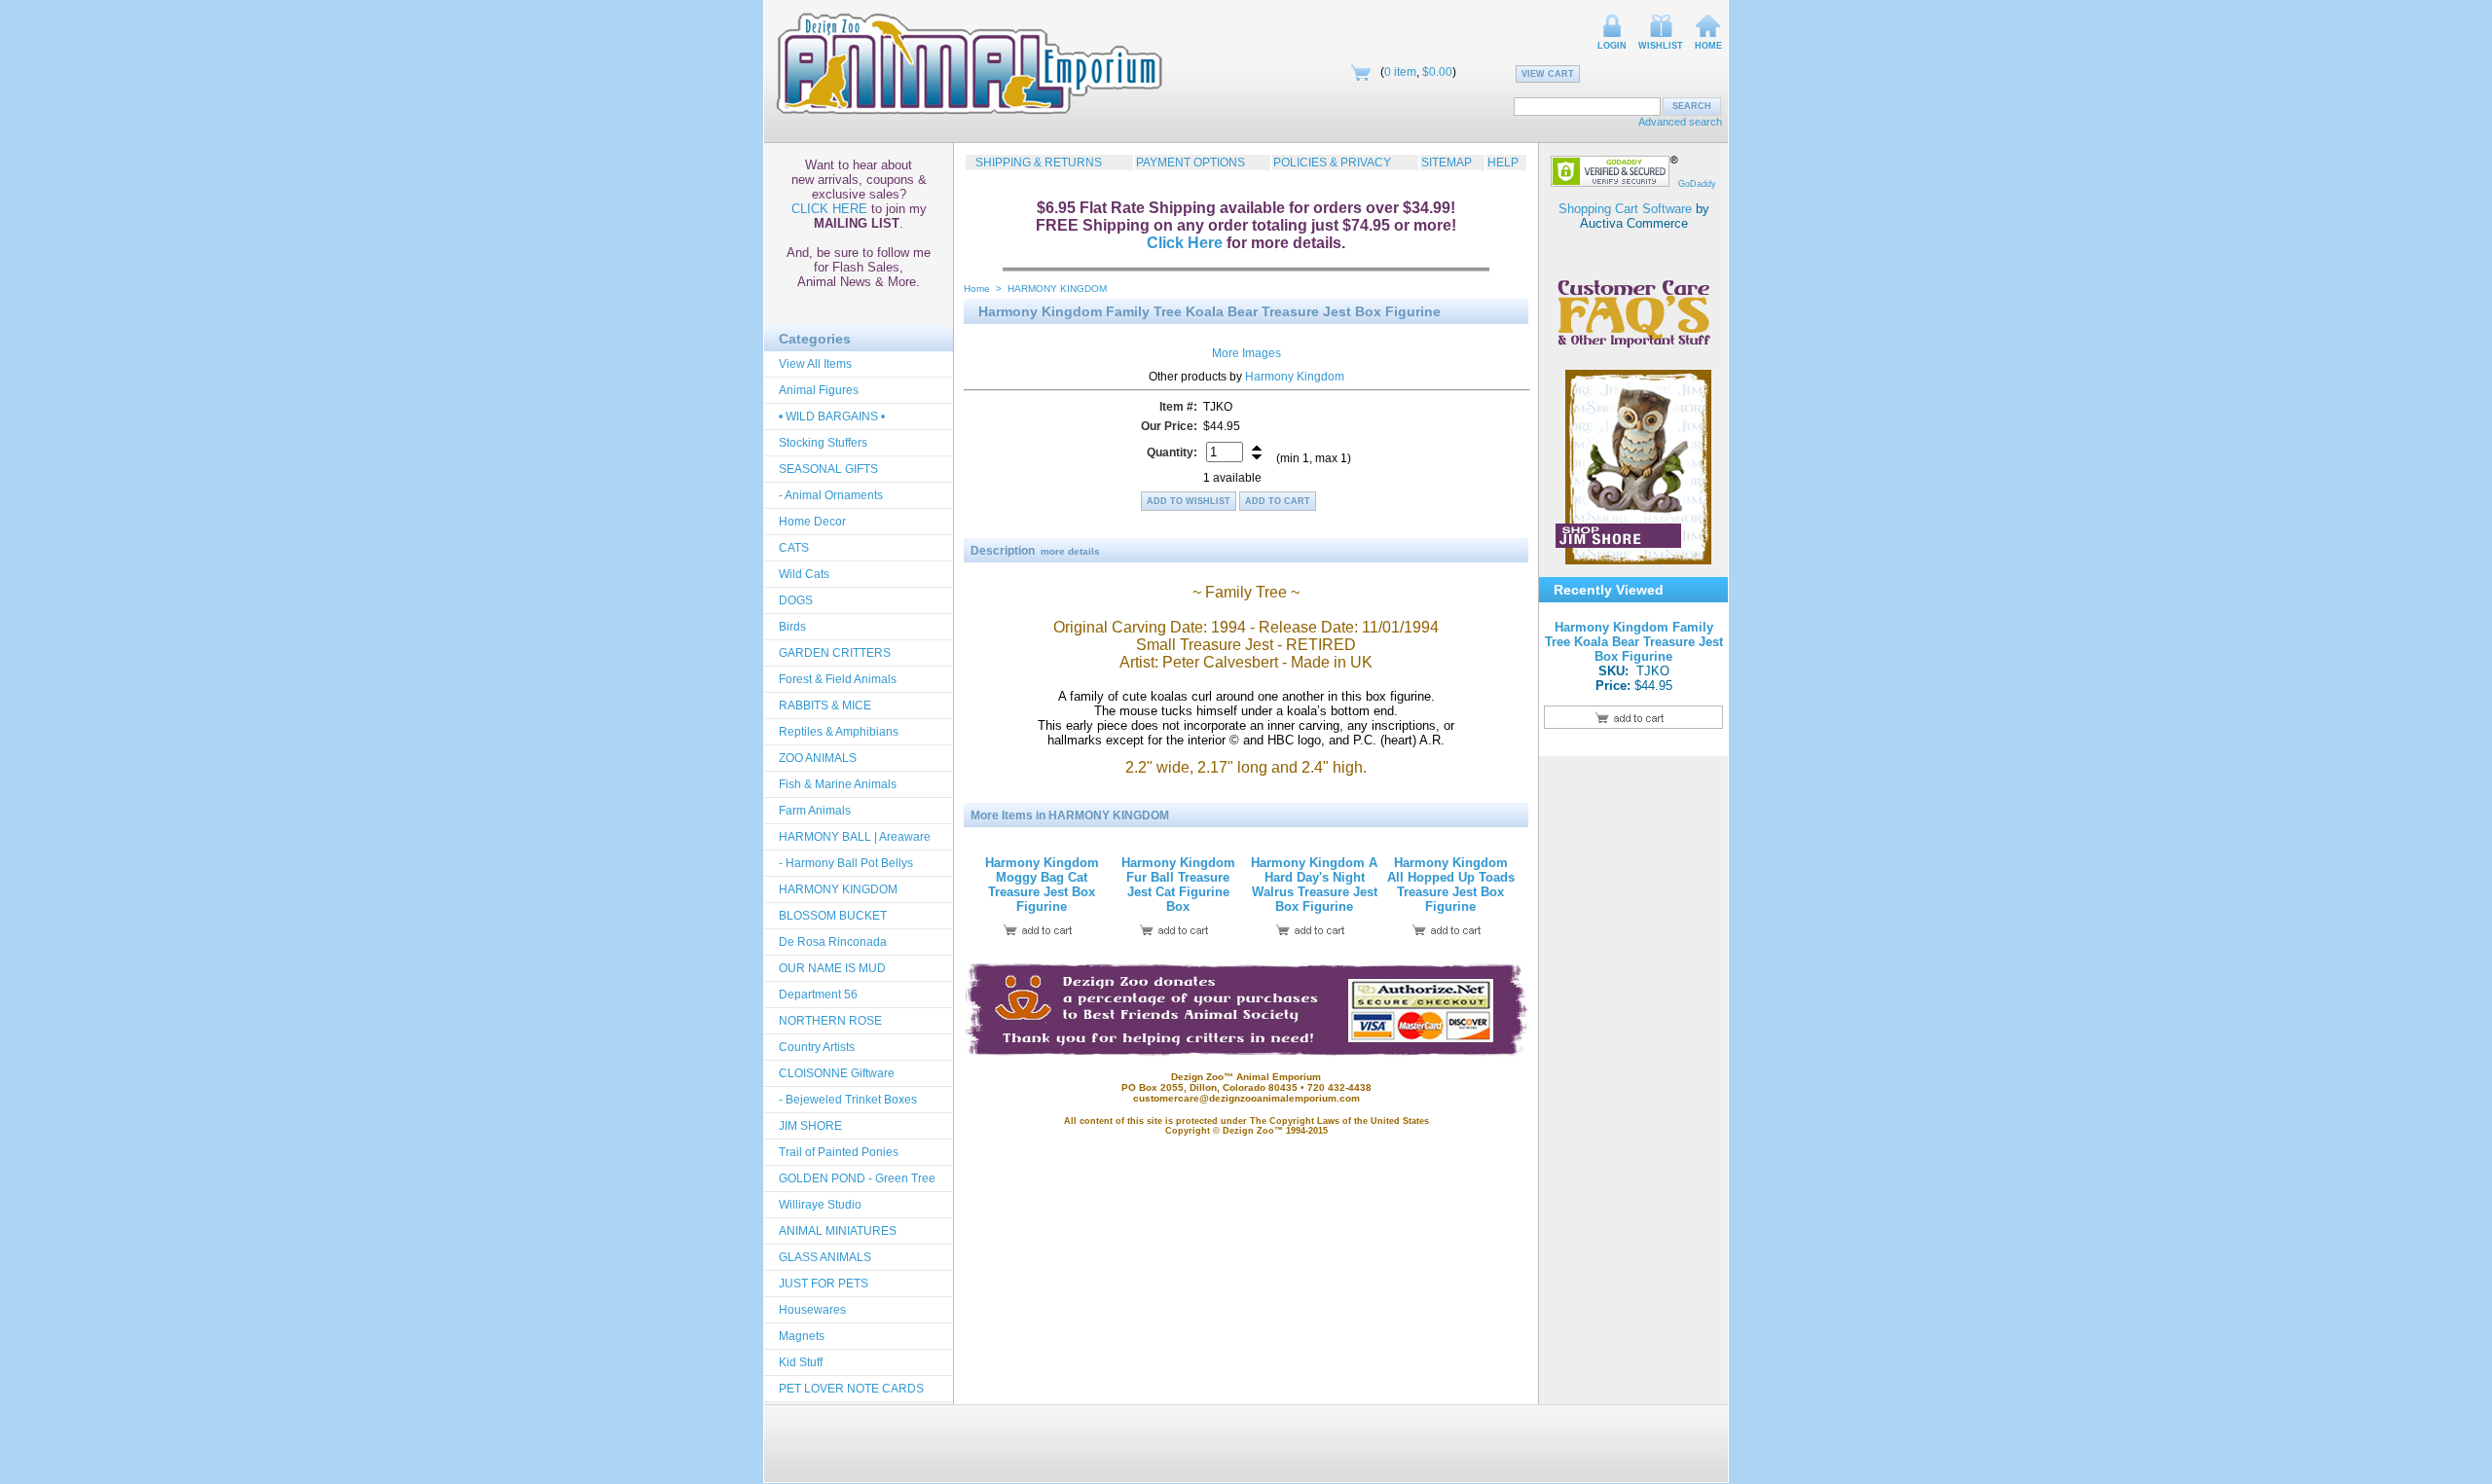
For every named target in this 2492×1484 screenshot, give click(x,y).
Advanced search (1680, 122)
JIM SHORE (810, 1126)
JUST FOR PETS (824, 1284)
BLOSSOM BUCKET (833, 916)
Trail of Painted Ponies (839, 1152)
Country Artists (817, 1047)
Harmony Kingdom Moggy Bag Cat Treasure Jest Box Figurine (1042, 885)
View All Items (815, 364)
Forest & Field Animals (838, 679)
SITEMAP (1447, 163)
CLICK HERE (829, 209)
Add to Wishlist (1189, 501)
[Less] (1257, 457)
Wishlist (1661, 46)
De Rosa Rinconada (833, 942)
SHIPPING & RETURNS (1034, 163)
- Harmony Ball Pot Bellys (846, 863)
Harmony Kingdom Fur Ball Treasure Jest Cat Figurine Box (1178, 885)
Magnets (802, 1336)
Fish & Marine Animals (838, 784)
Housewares (812, 1310)
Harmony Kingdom (1295, 377)
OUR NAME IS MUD (832, 968)
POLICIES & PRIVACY (1332, 163)
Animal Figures (819, 390)
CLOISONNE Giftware (837, 1073)
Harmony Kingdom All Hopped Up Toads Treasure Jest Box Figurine (1451, 885)
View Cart (1548, 74)
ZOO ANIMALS (818, 758)
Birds (792, 627)
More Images (1246, 353)
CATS (794, 548)
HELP (1503, 163)
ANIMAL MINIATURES (838, 1231)
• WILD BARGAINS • (832, 416)
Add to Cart (1278, 501)
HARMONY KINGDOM (838, 889)
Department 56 (818, 995)
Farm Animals (815, 811)
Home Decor (812, 522)
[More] (1257, 448)
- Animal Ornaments (831, 495)
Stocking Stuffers (823, 443)
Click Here (1185, 243)
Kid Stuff (801, 1362)
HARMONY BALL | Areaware (855, 837)
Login (1612, 46)
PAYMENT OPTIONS (1191, 163)
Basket (1361, 72)
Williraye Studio (820, 1205)
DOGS (796, 600)
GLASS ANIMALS (825, 1257)
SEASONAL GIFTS (828, 469)
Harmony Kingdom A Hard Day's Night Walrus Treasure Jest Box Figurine (1314, 885)
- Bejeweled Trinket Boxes (848, 1100)
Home (1708, 46)
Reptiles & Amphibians (839, 732)
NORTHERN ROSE (830, 1021)
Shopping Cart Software (1625, 209)
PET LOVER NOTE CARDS (851, 1389)
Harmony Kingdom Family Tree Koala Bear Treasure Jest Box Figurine (1634, 642)
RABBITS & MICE (825, 706)
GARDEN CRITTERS (835, 653)
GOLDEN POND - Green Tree (857, 1178)
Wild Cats (804, 574)
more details (1070, 551)
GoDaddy (1697, 184)
